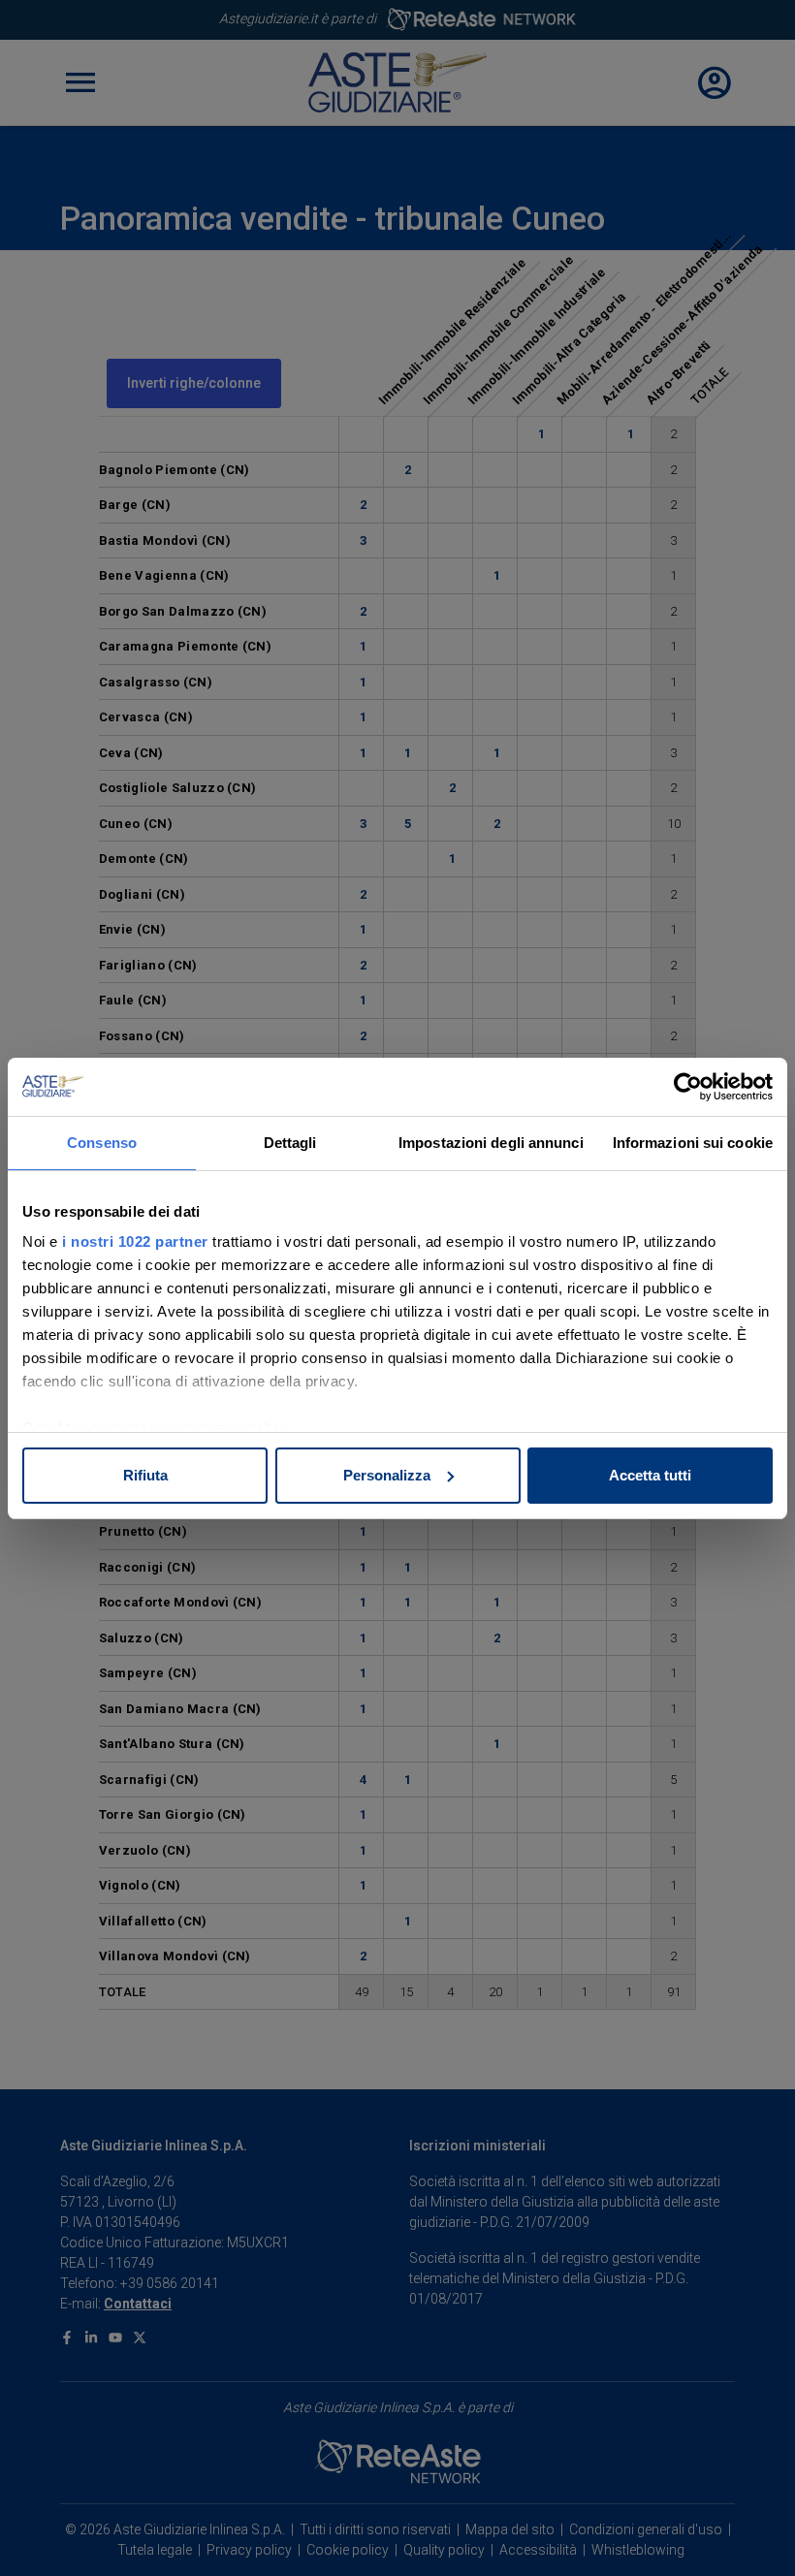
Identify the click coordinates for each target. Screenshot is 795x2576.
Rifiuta (145, 1475)
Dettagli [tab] (290, 1143)
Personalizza (387, 1475)
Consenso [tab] (102, 1143)
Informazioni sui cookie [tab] (693, 1143)
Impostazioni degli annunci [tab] (491, 1143)
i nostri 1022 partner (135, 1241)
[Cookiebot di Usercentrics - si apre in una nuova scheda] (688, 1087)
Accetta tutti (650, 1475)
